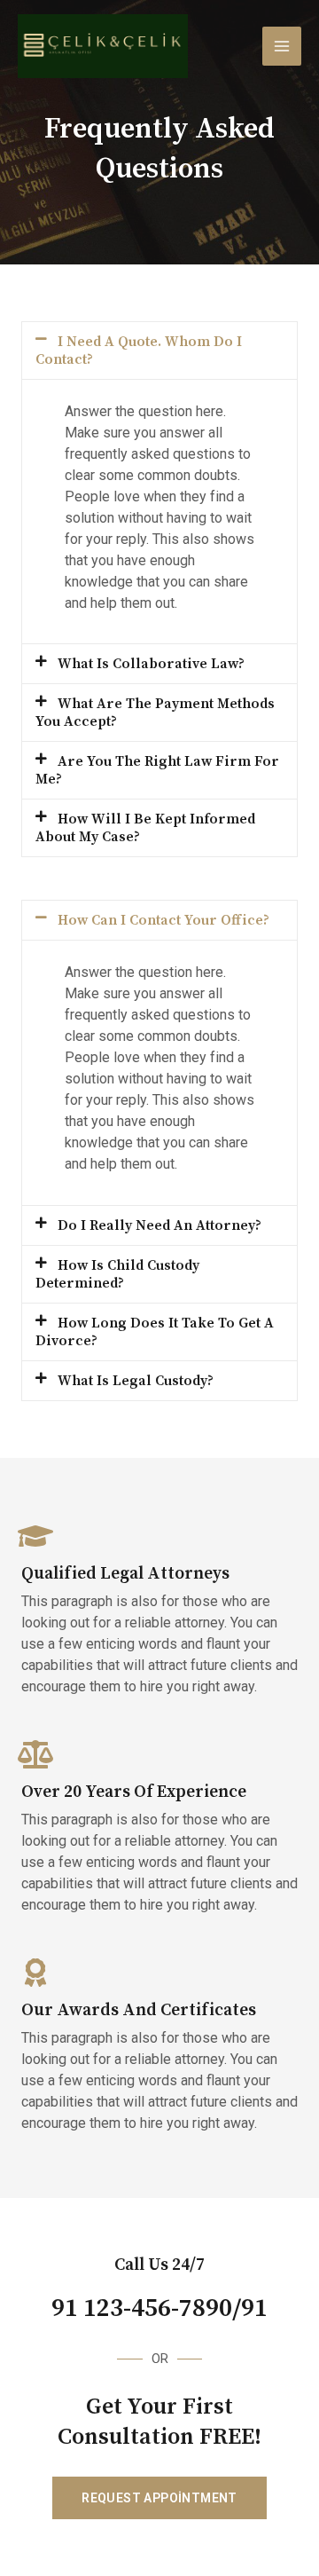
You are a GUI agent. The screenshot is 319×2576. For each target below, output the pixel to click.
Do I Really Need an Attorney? (159, 1225)
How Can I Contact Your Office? (163, 920)
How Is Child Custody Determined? (117, 1274)
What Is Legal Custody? (136, 1381)
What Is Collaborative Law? (151, 664)
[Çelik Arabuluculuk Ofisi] (103, 46)
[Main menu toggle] (282, 46)
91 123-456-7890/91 (159, 2309)
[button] (159, 351)
